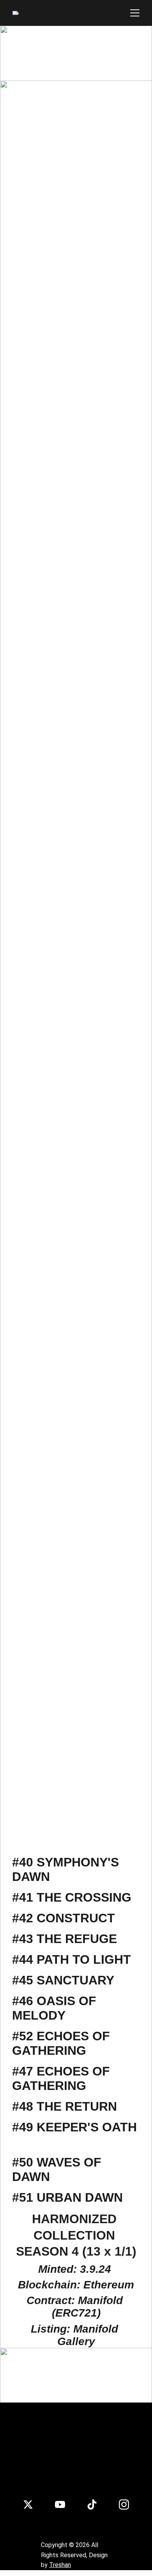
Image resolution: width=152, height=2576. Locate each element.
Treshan (60, 2565)
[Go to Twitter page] (28, 2504)
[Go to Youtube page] (60, 2504)
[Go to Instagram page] (124, 2504)
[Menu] (135, 13)
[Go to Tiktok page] (92, 2504)
